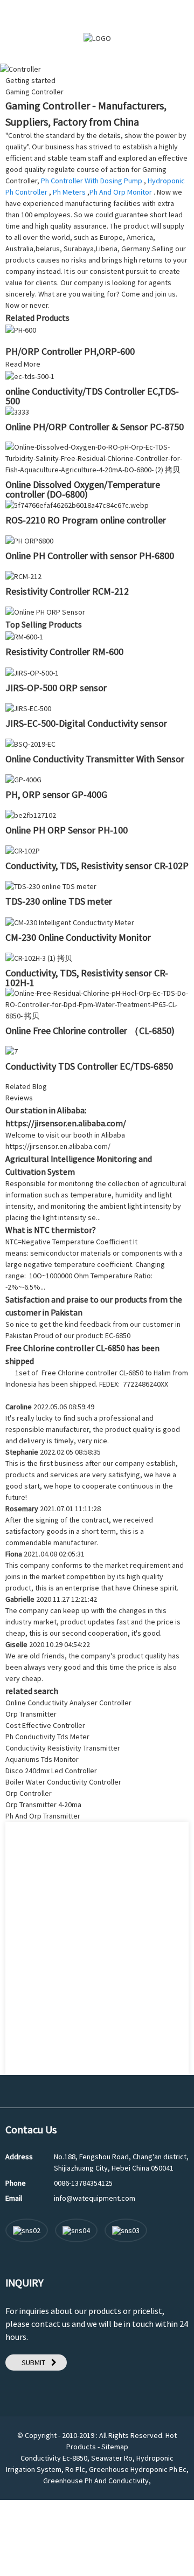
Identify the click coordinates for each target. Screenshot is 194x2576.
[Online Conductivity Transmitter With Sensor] (30, 743)
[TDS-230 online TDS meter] (51, 886)
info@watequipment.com (95, 2198)
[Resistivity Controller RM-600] (24, 636)
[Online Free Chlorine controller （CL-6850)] (97, 1004)
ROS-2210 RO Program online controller (86, 520)
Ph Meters (69, 192)
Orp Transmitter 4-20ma (43, 1804)
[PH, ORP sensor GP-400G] (23, 779)
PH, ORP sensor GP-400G (56, 794)
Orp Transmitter (31, 1714)
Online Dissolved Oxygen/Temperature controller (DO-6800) (83, 489)
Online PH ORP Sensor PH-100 (67, 830)
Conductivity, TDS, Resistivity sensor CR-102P (97, 866)
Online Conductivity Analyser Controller (68, 1703)
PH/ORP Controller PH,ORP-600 (70, 351)
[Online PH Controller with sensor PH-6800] (29, 540)
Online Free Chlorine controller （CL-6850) (90, 1031)
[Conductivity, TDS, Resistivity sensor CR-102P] (23, 850)
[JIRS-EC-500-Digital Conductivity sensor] (28, 708)
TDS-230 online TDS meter (59, 901)
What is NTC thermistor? (51, 1230)
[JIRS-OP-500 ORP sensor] (32, 672)
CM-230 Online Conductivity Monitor (78, 937)
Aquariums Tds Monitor (42, 1759)
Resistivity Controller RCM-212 (67, 591)
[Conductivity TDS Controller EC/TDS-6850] (12, 1051)
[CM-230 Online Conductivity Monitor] (70, 921)
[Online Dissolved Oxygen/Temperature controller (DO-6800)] (97, 458)
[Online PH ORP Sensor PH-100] (31, 815)
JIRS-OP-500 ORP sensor (56, 688)
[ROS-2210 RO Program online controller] (77, 505)
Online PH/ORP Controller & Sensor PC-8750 (95, 427)
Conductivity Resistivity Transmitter (63, 1748)
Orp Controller (29, 1793)
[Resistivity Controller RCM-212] (23, 576)
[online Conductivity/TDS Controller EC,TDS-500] (30, 375)
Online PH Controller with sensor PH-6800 (90, 556)
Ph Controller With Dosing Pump (92, 181)
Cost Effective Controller (45, 1725)
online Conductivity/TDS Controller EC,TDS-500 (92, 396)
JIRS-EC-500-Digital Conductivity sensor (86, 723)
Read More (23, 364)
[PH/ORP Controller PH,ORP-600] (21, 329)
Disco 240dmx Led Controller (51, 1771)
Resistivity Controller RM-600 (64, 652)
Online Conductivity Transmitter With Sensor (95, 759)
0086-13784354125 (83, 2183)
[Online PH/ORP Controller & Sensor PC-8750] (17, 411)
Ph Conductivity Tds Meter (47, 1737)
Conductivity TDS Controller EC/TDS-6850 (89, 1066)
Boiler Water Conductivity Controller (63, 1782)
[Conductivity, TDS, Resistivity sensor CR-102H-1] (39, 958)
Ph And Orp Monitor (121, 192)
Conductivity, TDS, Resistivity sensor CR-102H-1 (87, 978)
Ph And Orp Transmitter (43, 1816)
